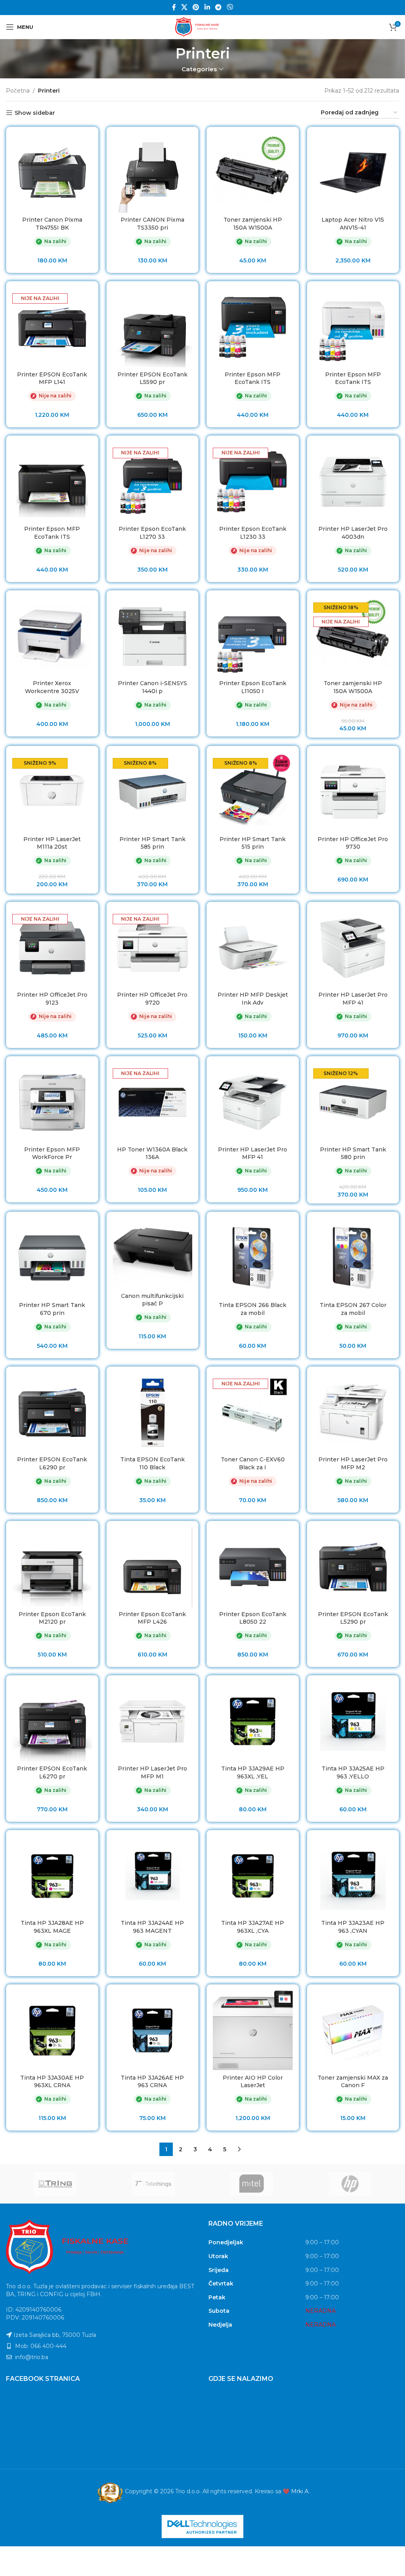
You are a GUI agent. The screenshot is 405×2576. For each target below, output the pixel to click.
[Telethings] (154, 2184)
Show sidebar (35, 113)
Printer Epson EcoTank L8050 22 (253, 1618)
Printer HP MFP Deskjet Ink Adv (253, 999)
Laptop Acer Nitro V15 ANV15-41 (353, 224)
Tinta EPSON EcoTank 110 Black (152, 1463)
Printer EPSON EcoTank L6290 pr (52, 1463)
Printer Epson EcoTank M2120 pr (52, 1618)
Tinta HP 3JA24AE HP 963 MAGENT (152, 1927)
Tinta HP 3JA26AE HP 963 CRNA (152, 2082)
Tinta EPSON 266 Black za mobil (253, 1309)
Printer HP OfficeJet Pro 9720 (152, 999)
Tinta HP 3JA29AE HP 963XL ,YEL (253, 1772)
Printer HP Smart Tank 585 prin (152, 843)
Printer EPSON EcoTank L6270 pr (52, 1772)
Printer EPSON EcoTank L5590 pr (152, 378)
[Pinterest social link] (196, 7)
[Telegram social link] (218, 7)
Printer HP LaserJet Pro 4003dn (353, 533)
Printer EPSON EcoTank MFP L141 (52, 378)
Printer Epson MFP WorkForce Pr (52, 1153)
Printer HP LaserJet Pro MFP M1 (152, 1772)
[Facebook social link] (174, 7)
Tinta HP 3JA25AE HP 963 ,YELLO (353, 1772)
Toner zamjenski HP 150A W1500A (253, 224)
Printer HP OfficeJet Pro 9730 (353, 843)
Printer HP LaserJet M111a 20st (52, 843)
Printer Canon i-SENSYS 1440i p (152, 687)
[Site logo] (202, 27)
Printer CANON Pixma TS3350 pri (152, 224)
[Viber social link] (230, 7)
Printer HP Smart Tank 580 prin (353, 1153)
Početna (18, 91)
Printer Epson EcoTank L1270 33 (152, 533)
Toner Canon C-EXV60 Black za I (253, 1463)
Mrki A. (300, 2491)
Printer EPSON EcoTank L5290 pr (353, 1618)
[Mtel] (252, 2184)
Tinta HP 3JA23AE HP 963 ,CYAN (353, 1927)
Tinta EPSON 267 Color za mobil (353, 1309)
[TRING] (55, 2184)
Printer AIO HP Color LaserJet (253, 2082)
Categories (199, 69)
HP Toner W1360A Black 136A (152, 1153)
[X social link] (184, 7)
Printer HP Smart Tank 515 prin (253, 843)
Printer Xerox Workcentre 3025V (52, 687)
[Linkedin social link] (207, 7)
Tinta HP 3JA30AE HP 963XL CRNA (52, 2082)
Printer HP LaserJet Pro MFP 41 (353, 999)
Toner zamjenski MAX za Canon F (353, 2082)
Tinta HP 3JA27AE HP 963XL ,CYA (253, 1927)
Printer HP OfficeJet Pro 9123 (52, 999)
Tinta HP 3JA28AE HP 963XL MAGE (52, 1927)
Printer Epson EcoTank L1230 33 (253, 533)
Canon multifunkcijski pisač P (152, 1300)
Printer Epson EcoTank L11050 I (253, 687)
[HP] (350, 2184)
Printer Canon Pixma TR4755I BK (52, 224)
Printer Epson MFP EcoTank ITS (253, 378)
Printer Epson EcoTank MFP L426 (152, 1618)
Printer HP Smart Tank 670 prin (52, 1309)
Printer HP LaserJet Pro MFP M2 (353, 1463)
